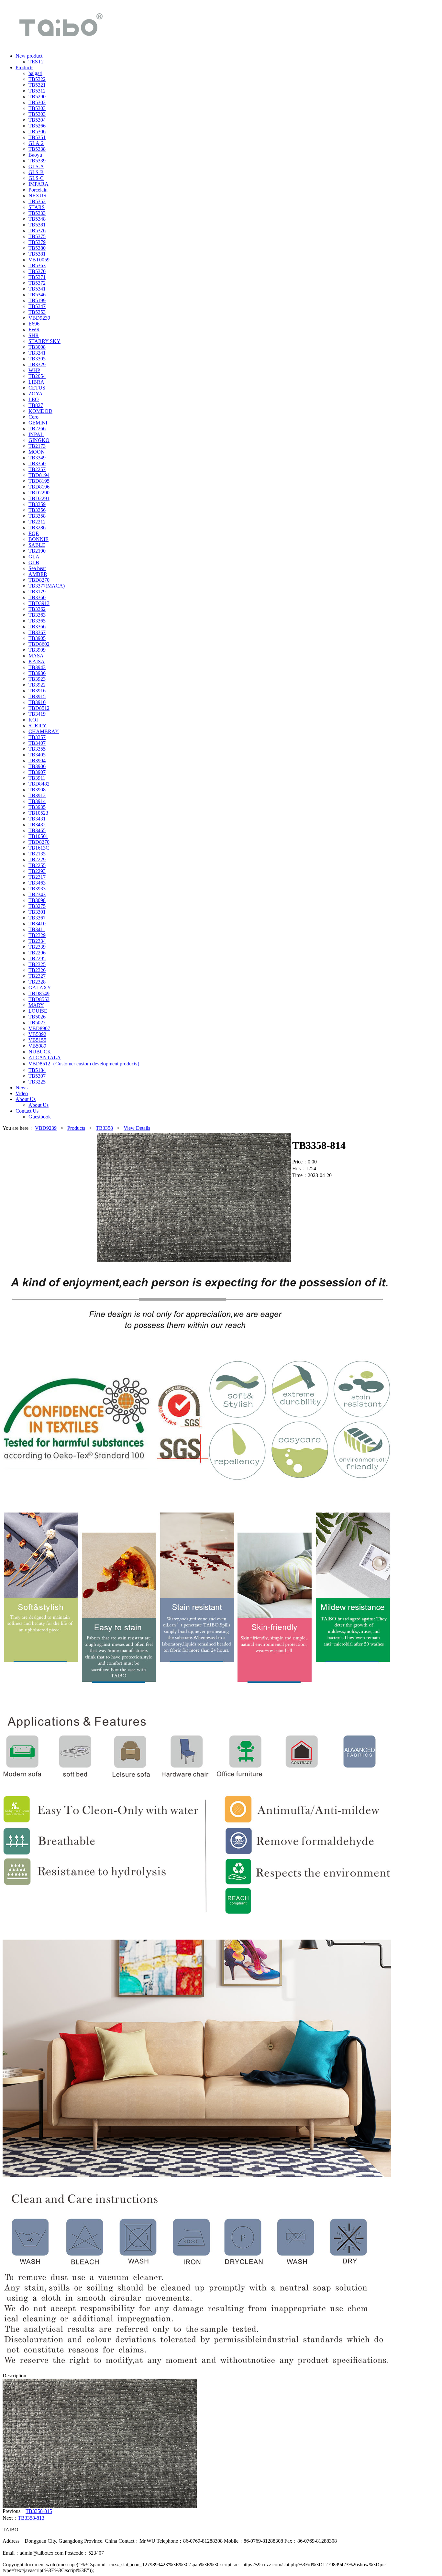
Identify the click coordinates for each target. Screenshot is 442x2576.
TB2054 (37, 376)
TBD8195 (39, 481)
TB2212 (37, 522)
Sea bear (37, 568)
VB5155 (37, 1040)
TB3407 (37, 743)
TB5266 (37, 126)
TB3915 (37, 696)
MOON (37, 452)
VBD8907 (39, 1028)
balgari (35, 73)
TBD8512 (39, 708)
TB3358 (37, 516)
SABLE (37, 545)
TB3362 (37, 609)
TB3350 (37, 463)
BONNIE (39, 539)
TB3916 (37, 691)
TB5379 (37, 242)
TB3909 (37, 650)
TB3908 (37, 790)
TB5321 (37, 85)
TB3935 (37, 807)
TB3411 (37, 929)
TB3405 (37, 755)
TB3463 (37, 883)
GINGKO (39, 440)
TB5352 (37, 201)
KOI (33, 720)
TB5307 (37, 1076)
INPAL (36, 434)
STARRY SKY (44, 341)
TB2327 (37, 976)
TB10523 (38, 813)
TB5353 (37, 312)
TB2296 (37, 953)
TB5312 (37, 91)
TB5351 (37, 137)
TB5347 (37, 306)
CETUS (37, 388)
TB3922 (37, 685)
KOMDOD (40, 411)
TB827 (36, 405)
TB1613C (39, 848)
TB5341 (37, 289)
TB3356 (37, 510)
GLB (34, 562)
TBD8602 (39, 644)
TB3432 (37, 825)
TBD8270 (39, 580)
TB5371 (37, 277)
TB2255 (37, 865)
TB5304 (37, 120)
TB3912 (37, 795)
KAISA (37, 661)
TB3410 (37, 924)
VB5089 (37, 1046)
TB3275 (37, 906)
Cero (33, 417)
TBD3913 (39, 603)
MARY (36, 1005)
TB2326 (37, 970)
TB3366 (37, 627)
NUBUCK (40, 1052)
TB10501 (38, 836)
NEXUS (37, 196)
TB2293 (37, 871)
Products (76, 1128)
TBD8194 (39, 475)
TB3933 (37, 889)
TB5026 (37, 1017)
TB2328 (37, 982)
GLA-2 (36, 143)
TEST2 (36, 62)
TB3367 (37, 632)
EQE (34, 533)
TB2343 (37, 894)
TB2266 (37, 429)
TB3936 (37, 673)
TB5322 (37, 79)
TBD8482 (39, 784)
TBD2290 (39, 493)
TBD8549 (39, 993)
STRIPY (38, 726)
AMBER (38, 574)
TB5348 (37, 219)
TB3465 (37, 830)
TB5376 (37, 231)
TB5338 (37, 149)
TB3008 (37, 347)
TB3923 (37, 679)
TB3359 (37, 504)
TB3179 (37, 592)
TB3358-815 (39, 2511)
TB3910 (37, 702)
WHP (34, 370)
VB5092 (37, 1034)
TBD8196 (39, 487)
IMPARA (39, 184)
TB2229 (37, 859)
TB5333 (37, 213)
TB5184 (37, 1070)
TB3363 (37, 615)
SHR (34, 335)
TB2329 (37, 935)
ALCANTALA (45, 1057)
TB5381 (37, 225)
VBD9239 (39, 318)
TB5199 (37, 300)
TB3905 (37, 638)
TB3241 (37, 353)
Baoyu (35, 155)
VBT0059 (39, 260)
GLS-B (36, 172)
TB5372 (37, 283)
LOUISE (38, 1011)
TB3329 (37, 364)
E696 (34, 324)
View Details (137, 1128)
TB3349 (37, 458)
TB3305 (37, 359)
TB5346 (37, 295)
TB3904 (37, 760)
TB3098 (37, 900)
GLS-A (36, 166)
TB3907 (37, 772)
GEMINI (38, 423)
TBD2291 (39, 498)
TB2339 (37, 947)
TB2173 (37, 446)
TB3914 (37, 801)
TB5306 (37, 132)
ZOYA (36, 394)
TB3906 (37, 766)
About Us (39, 1105)
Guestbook (40, 1117)
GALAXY (40, 988)
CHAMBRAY (44, 731)
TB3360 (37, 597)
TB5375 (37, 236)
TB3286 (37, 528)
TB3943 (37, 667)
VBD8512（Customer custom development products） (85, 1064)
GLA (34, 557)
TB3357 (37, 737)
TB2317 (37, 877)
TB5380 (37, 248)
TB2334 (37, 941)
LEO (34, 399)
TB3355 (37, 749)
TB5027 (37, 1023)
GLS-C (36, 178)
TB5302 (37, 102)
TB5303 (37, 108)
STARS (37, 207)
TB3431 (37, 819)
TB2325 (37, 964)
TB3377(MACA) (47, 586)
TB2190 (37, 551)
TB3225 (37, 1082)
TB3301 (37, 912)
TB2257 (37, 469)
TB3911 (37, 778)
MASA (36, 656)
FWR (34, 330)
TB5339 (37, 161)
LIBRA (36, 382)
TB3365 (37, 621)
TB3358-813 (31, 2518)
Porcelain (38, 190)
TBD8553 (39, 999)
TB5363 (37, 265)
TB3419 (37, 714)
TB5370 (37, 271)
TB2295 (37, 958)
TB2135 (37, 854)
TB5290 (37, 97)
